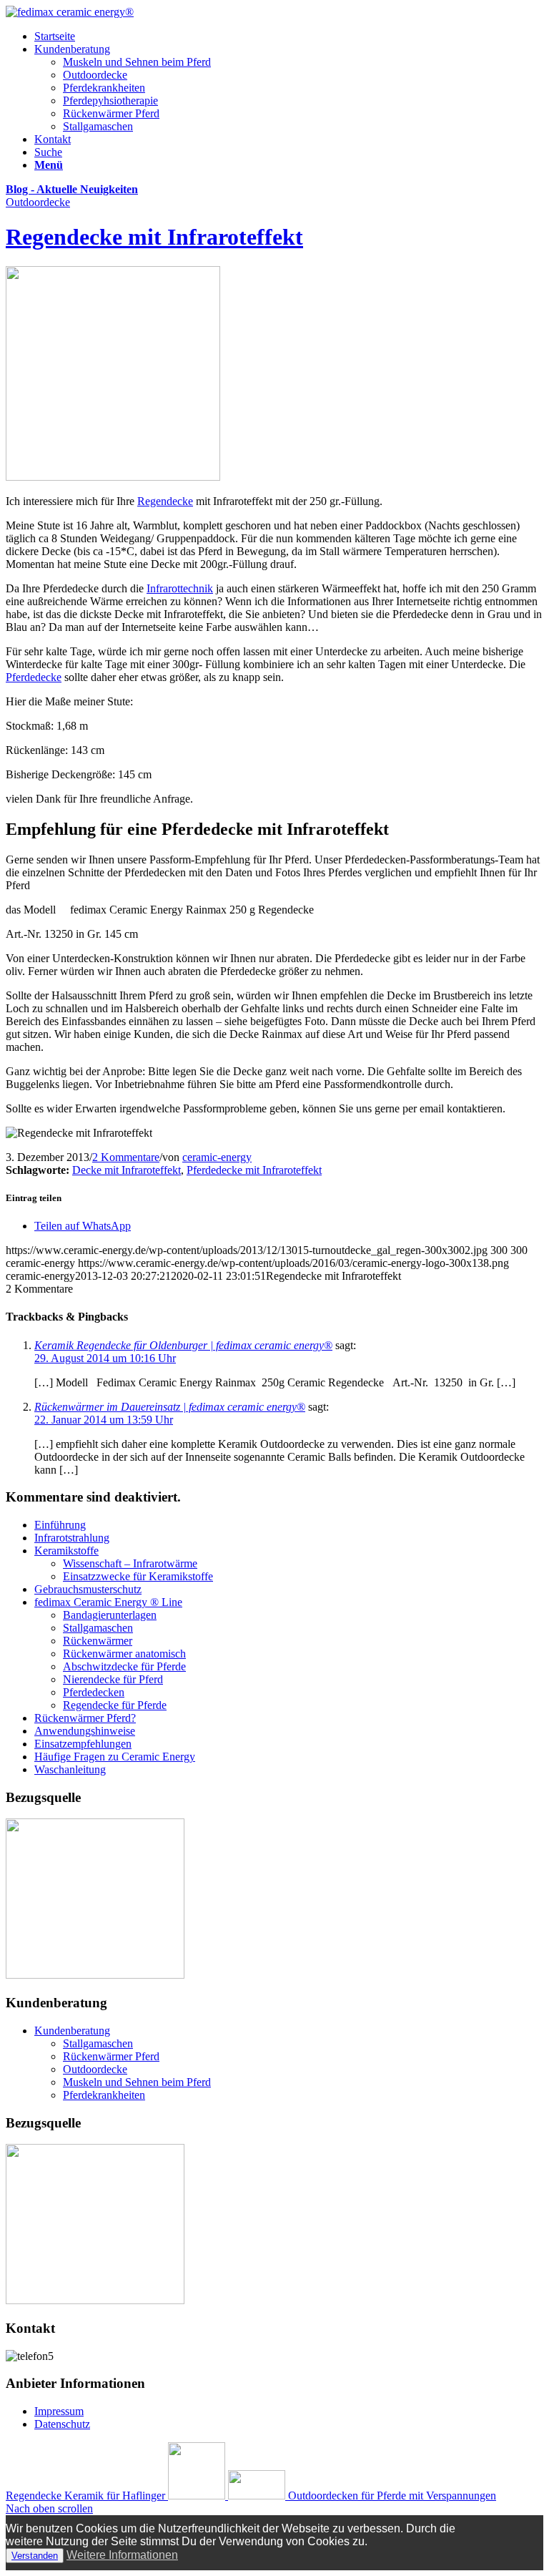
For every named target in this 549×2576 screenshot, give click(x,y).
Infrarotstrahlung (72, 1538)
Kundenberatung (72, 2031)
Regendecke (165, 501)
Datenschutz (62, 2424)
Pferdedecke (34, 677)
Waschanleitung (70, 1769)
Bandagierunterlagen (110, 1615)
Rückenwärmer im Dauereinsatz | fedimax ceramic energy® (170, 1407)
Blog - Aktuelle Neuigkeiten (72, 189)
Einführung (60, 1525)
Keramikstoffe (66, 1551)
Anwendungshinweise (85, 1731)
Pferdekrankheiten (104, 88)
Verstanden (35, 2556)
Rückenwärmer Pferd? (85, 1718)
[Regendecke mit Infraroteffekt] (113, 477)
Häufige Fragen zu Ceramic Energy (115, 1757)
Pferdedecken (94, 1692)
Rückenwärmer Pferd (111, 113)
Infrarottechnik (180, 588)
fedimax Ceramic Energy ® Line (108, 1602)
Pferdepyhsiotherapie (110, 101)
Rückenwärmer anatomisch (124, 1654)
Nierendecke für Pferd (113, 1679)
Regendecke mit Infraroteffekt (154, 237)
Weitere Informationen (122, 2555)
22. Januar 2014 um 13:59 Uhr (104, 1420)
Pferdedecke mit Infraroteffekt (254, 1170)
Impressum (59, 2411)
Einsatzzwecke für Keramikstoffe (138, 1576)
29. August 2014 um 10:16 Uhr (105, 1358)
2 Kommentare (126, 1157)
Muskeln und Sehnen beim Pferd (137, 62)
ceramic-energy (217, 1157)
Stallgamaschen (98, 126)
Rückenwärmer (98, 1641)
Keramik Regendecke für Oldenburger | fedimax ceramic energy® (183, 1345)
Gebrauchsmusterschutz (88, 1589)
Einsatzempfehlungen (83, 1744)
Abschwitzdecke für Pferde (124, 1666)
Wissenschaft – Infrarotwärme (130, 1563)
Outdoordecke (95, 75)
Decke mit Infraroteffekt (127, 1170)
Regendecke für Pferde (115, 1705)
